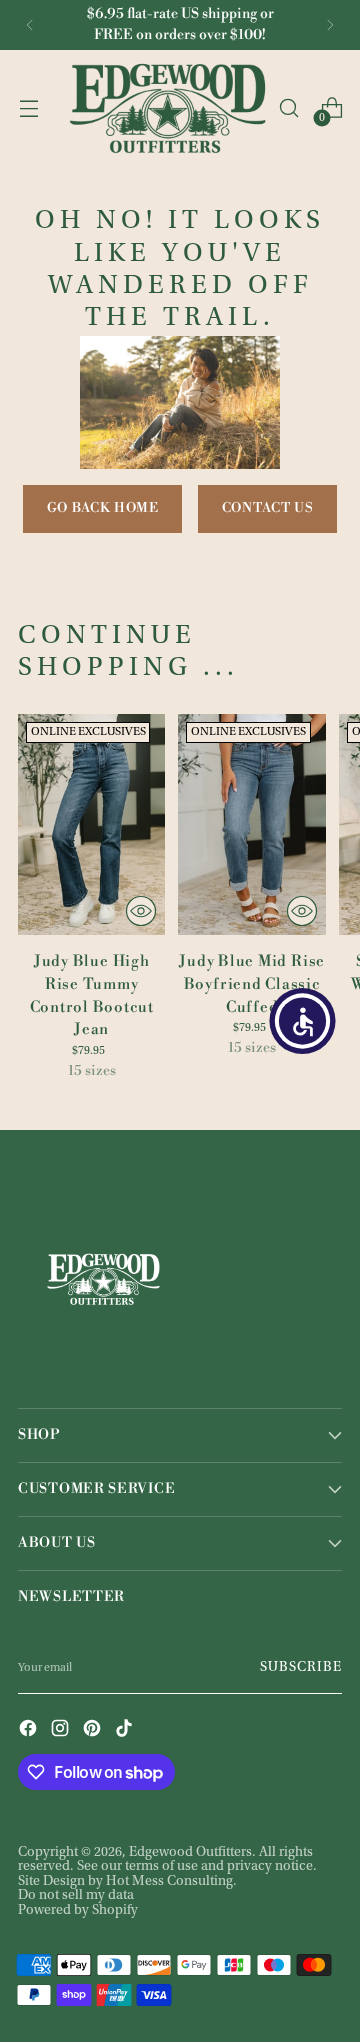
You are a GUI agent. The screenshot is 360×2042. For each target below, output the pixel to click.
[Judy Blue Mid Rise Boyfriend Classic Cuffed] (251, 824)
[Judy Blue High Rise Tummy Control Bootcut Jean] (91, 824)
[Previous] (30, 25)
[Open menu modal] (28, 108)
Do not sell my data (76, 1896)
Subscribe (301, 1668)
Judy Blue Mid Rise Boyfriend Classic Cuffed (252, 984)
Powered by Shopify (78, 1911)
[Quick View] (141, 911)
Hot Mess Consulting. (171, 1882)
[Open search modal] (288, 108)
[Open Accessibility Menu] (303, 1021)
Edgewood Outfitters (190, 1853)
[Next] (330, 25)
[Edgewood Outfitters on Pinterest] (94, 1730)
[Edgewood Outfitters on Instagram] (62, 1730)
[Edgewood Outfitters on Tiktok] (126, 1730)
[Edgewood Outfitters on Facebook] (30, 1730)
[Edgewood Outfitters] (167, 108)
